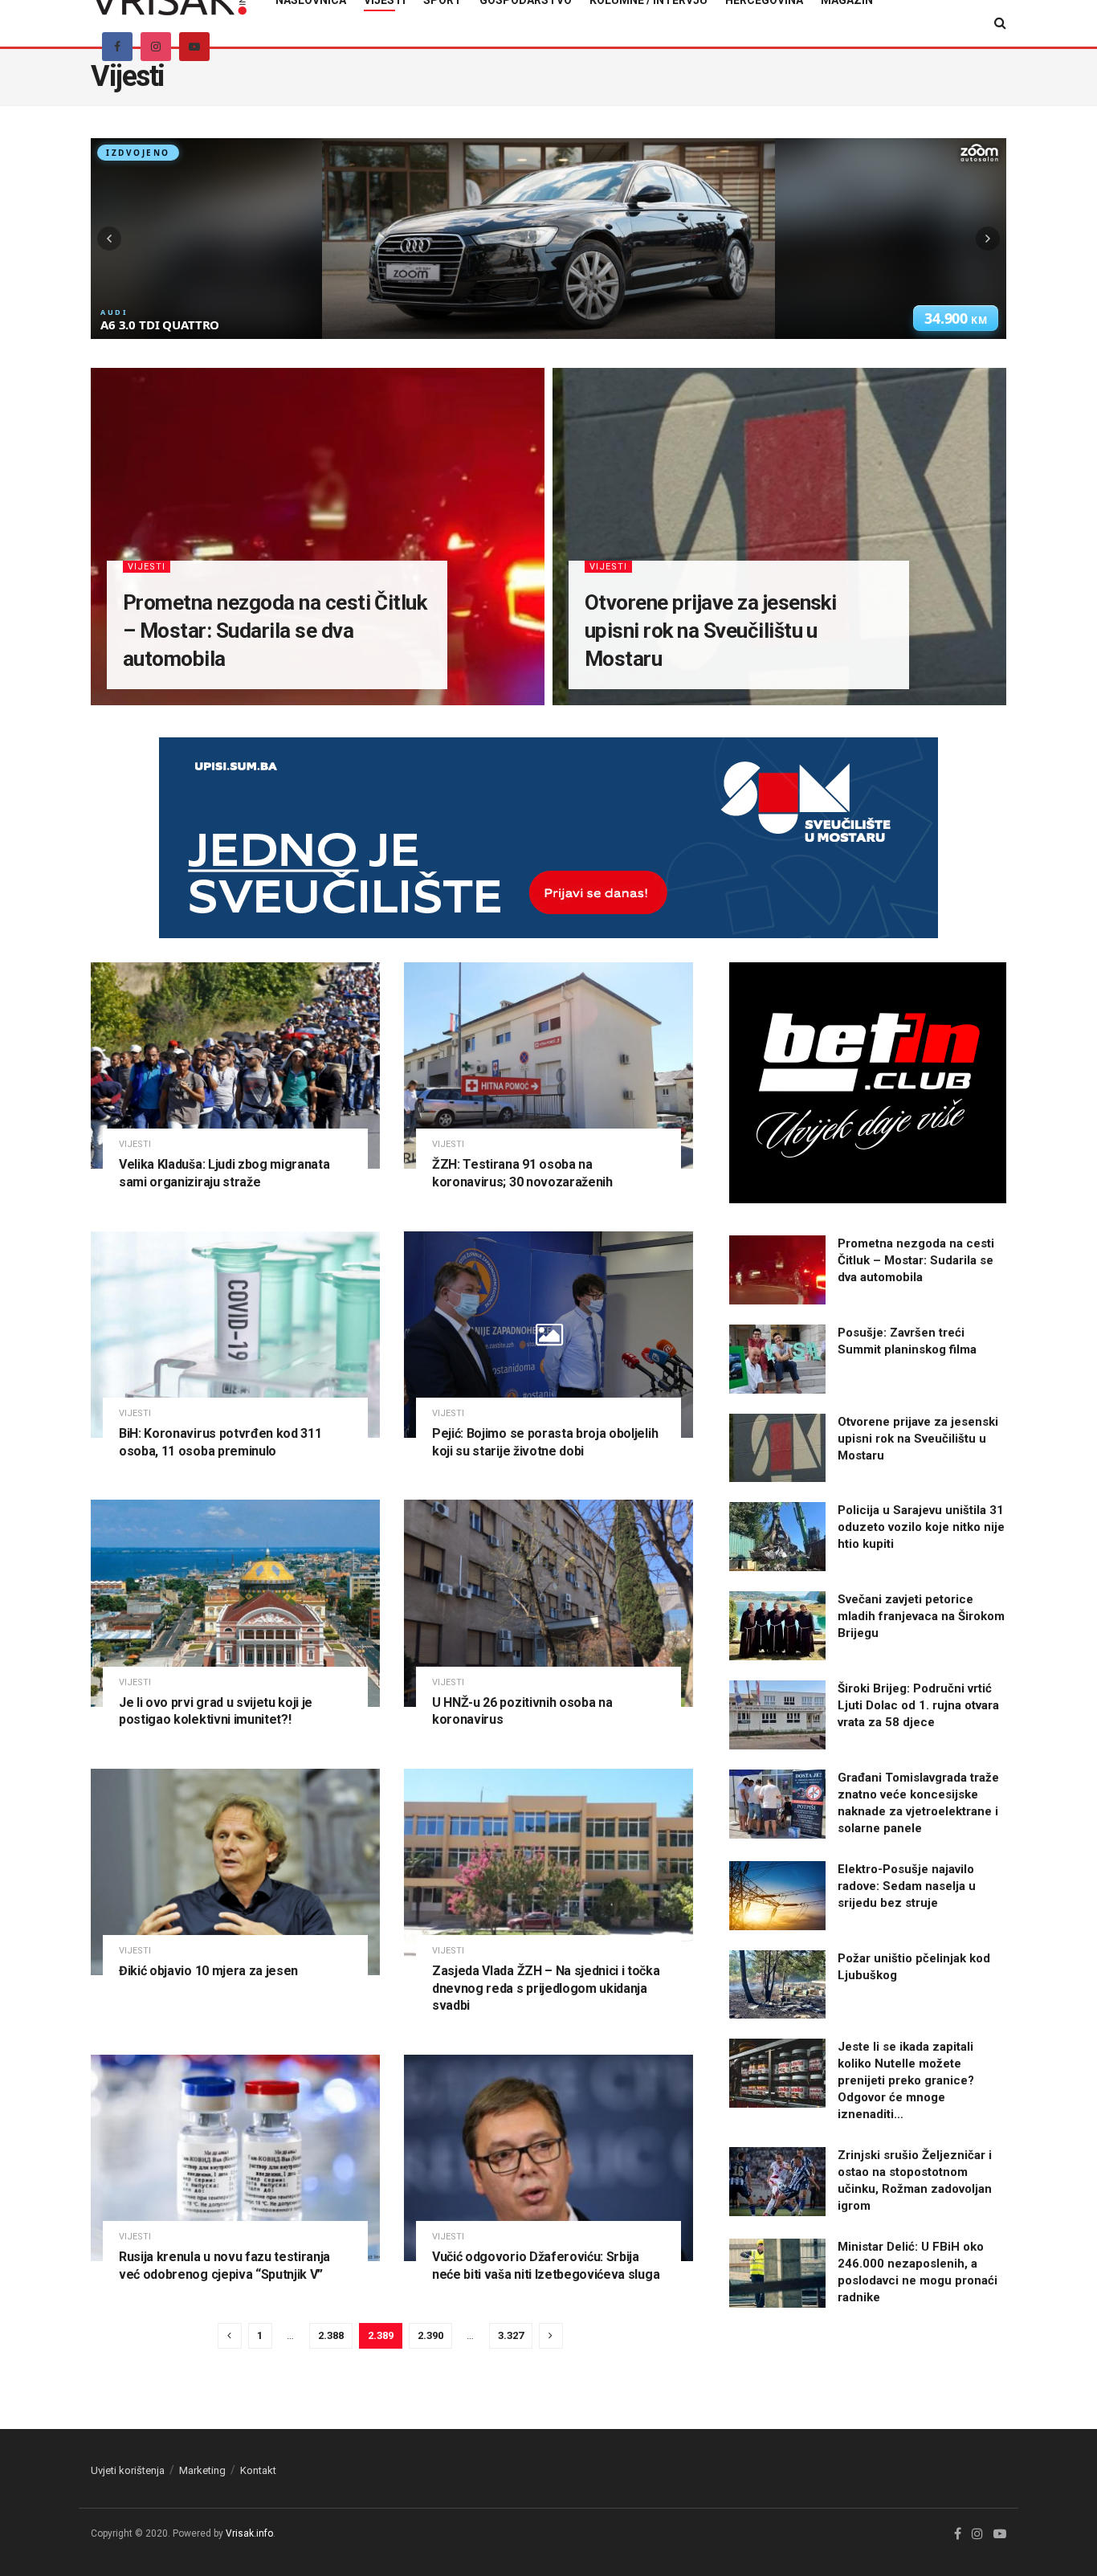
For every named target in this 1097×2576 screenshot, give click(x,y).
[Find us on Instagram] (156, 47)
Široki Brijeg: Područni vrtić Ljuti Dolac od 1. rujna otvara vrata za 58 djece (918, 1705)
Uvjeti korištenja (128, 2470)
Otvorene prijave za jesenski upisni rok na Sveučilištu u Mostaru (710, 631)
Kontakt (258, 2470)
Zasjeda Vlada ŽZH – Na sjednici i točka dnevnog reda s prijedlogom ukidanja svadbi (546, 1988)
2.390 (430, 2335)
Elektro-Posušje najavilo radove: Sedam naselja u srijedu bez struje (907, 1886)
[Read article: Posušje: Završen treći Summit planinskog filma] (777, 1359)
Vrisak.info (249, 2533)
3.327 (511, 2335)
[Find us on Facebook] (117, 47)
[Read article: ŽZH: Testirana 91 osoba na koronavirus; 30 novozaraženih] (548, 1066)
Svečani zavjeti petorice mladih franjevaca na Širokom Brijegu (921, 1616)
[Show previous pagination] (230, 2336)
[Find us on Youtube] (194, 47)
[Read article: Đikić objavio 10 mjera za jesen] (235, 1872)
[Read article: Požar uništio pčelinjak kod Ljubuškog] (777, 1985)
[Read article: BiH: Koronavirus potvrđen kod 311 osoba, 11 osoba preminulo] (235, 1335)
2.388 (331, 2335)
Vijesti (147, 567)
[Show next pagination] (551, 2336)
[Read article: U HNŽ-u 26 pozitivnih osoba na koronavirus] (548, 1603)
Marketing (202, 2470)
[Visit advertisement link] (548, 850)
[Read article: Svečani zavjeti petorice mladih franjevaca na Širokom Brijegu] (777, 1626)
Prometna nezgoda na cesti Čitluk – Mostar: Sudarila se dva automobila (275, 631)
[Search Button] (1000, 23)
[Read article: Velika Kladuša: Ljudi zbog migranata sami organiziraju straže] (235, 1066)
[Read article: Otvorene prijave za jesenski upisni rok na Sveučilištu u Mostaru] (777, 1448)
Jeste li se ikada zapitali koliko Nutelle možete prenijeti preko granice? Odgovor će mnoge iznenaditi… (906, 2080)
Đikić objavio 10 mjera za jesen (208, 1971)
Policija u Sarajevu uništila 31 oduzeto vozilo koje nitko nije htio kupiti (921, 1527)
